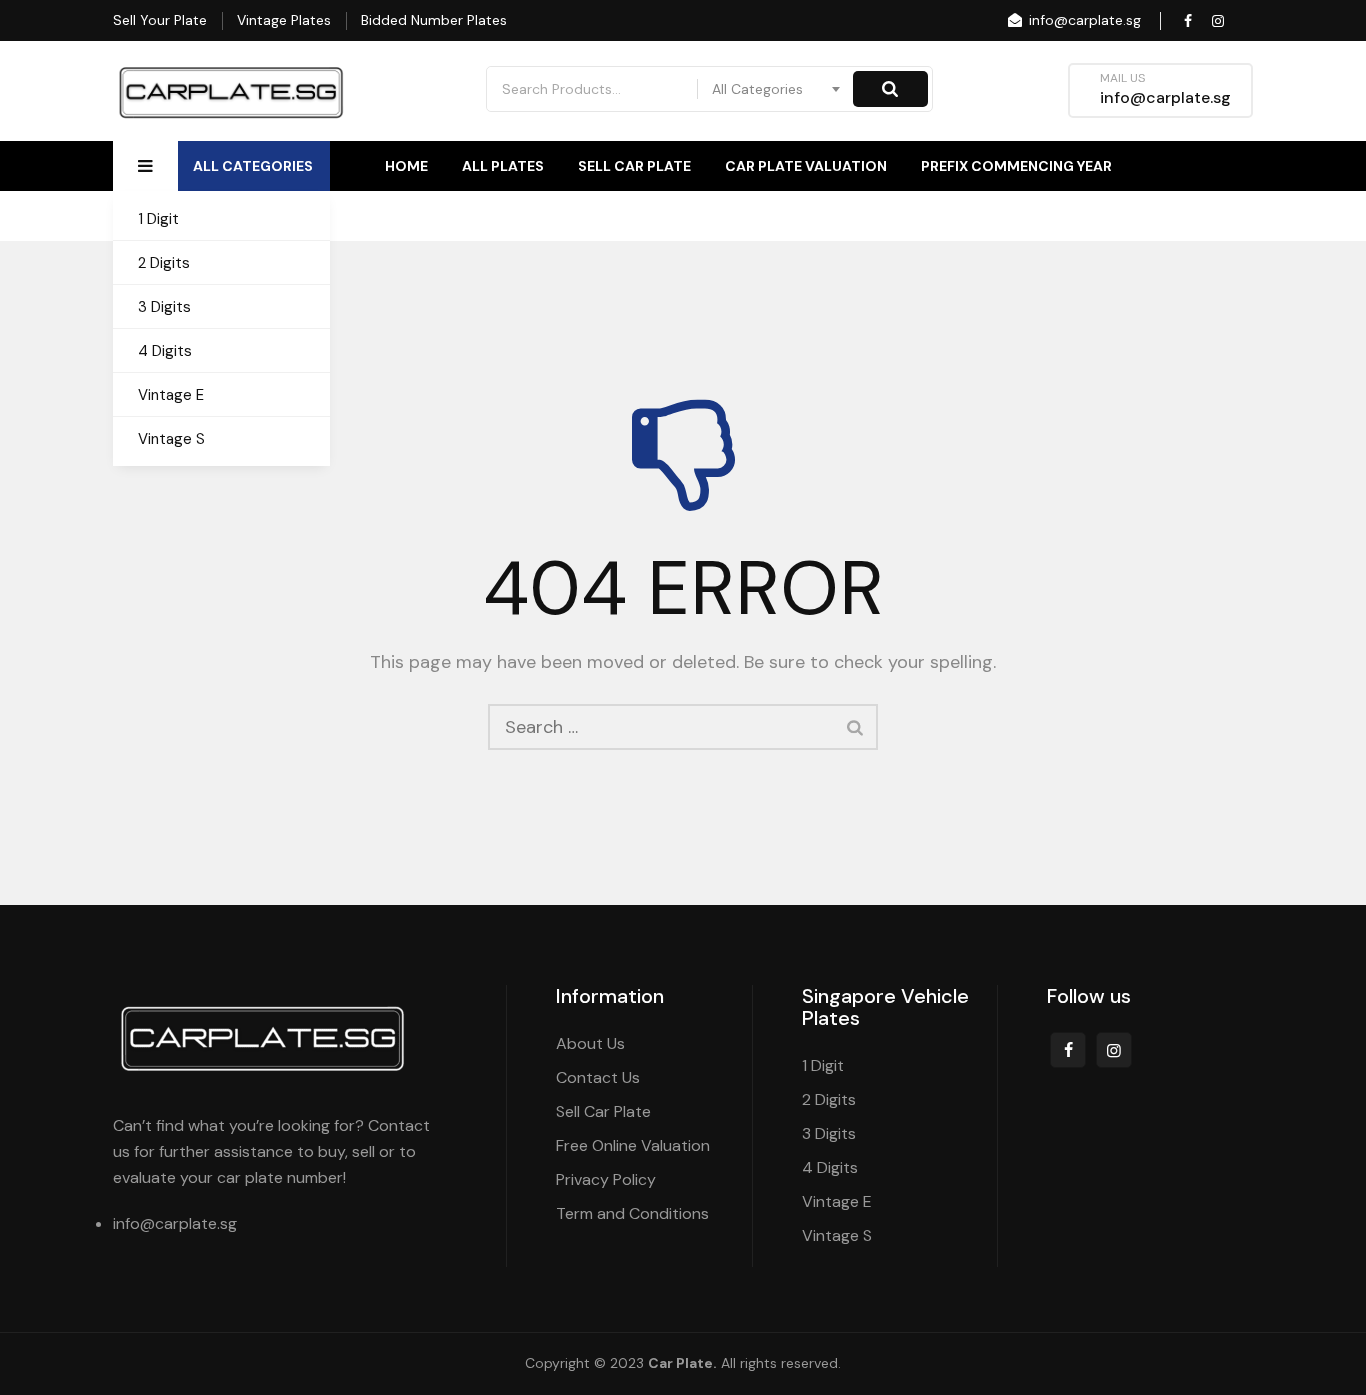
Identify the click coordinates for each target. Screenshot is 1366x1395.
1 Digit (158, 219)
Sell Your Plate (160, 20)
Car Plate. (682, 1363)
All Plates (503, 166)
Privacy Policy (606, 1179)
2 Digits (164, 263)
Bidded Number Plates (434, 20)
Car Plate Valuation (806, 166)
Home (406, 166)
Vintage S (171, 439)
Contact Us (1206, 216)
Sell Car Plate (634, 166)
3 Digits (164, 307)
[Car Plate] (231, 91)
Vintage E (171, 395)
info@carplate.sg (1083, 20)
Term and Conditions (632, 1213)
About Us (1075, 216)
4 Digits (165, 351)
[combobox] (777, 89)
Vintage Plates (284, 20)
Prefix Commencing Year (1016, 166)
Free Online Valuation (633, 1145)
